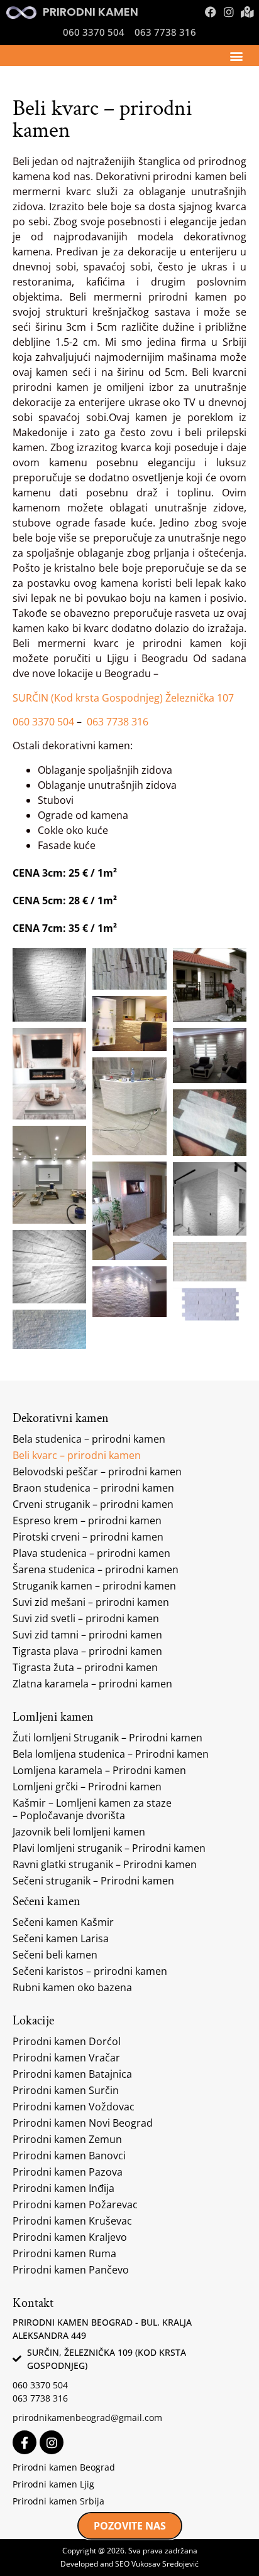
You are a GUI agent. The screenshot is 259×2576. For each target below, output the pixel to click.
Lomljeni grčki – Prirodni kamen (87, 1787)
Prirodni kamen (91, 12)
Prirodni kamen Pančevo (71, 2270)
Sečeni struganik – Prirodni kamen (93, 1881)
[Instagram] (229, 12)
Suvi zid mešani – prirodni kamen (91, 1602)
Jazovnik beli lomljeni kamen (79, 1832)
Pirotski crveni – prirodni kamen (88, 1537)
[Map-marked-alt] (247, 12)
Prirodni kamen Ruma (64, 2253)
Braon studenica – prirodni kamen (93, 1488)
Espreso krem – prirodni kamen (87, 1520)
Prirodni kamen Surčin (66, 2090)
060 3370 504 (43, 722)
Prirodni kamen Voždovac (74, 2107)
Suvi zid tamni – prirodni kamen (87, 1635)
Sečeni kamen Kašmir (63, 1922)
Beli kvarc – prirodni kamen (77, 1455)
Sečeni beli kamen (55, 1955)
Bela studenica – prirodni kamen (89, 1439)
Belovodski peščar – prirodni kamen (97, 1472)
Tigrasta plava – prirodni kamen (87, 1651)
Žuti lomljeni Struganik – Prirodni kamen (107, 1738)
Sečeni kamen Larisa (61, 1938)
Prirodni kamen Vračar (66, 2058)
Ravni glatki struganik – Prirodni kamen (105, 1864)
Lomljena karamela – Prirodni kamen (99, 1770)
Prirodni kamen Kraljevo (70, 2237)
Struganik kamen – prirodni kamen (94, 1586)
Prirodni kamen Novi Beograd (83, 2123)
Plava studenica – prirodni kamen (91, 1553)
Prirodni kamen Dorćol (67, 2041)
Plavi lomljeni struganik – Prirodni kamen (109, 1848)
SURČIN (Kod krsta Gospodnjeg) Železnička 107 (123, 698)
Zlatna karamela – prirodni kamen (92, 1684)
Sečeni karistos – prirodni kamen (90, 1971)
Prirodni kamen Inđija (63, 2188)
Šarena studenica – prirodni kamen (96, 1569)
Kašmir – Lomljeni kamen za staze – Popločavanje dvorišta (92, 1809)
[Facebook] (211, 12)
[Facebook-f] (25, 2442)
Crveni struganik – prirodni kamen (93, 1504)
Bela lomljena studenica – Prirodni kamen (111, 1754)
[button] (236, 56)
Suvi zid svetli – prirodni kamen (86, 1618)
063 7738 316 (118, 722)
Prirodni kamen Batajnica (72, 2074)
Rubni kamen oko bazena (72, 1987)
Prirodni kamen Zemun (67, 2139)
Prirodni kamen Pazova (68, 2172)
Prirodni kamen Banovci (69, 2156)
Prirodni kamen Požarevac (75, 2205)
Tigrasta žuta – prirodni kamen (85, 1667)
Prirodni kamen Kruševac (72, 2221)
